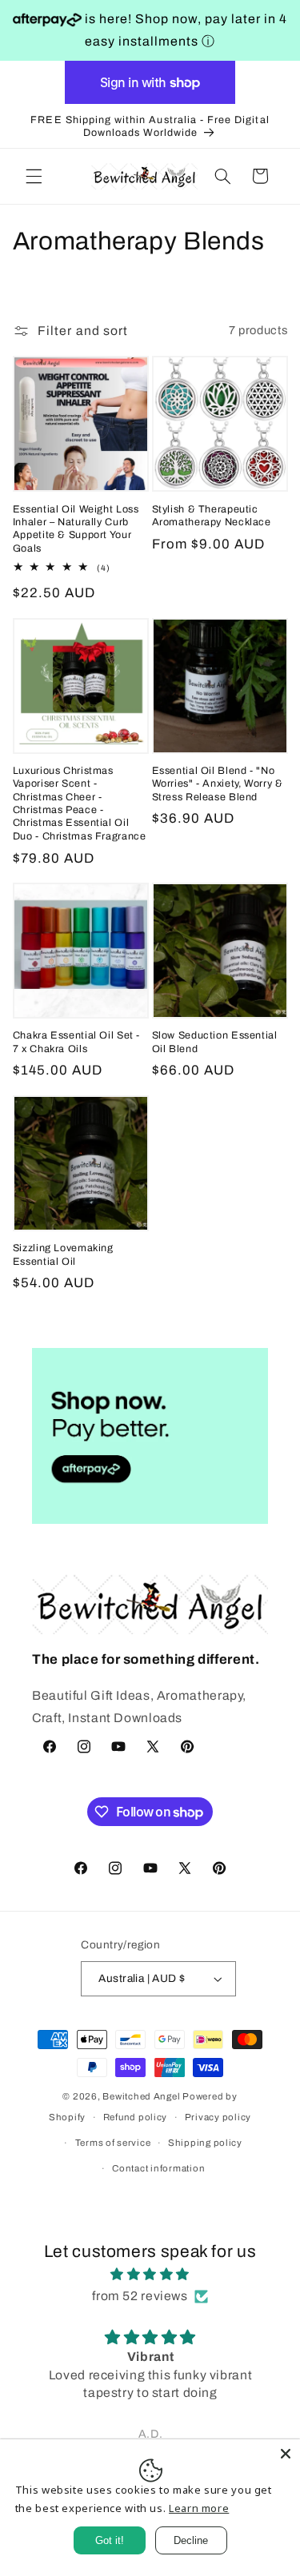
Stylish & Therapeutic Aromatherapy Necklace (212, 516)
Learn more (199, 2508)
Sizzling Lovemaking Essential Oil (63, 1254)
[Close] (286, 2454)
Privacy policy (218, 2117)
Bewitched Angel (141, 2096)
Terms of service (113, 2143)
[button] (34, 176)
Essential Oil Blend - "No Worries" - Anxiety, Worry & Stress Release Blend (218, 784)
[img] (150, 2275)
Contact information (158, 2168)
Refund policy (136, 2117)
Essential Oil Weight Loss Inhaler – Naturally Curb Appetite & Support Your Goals (76, 529)
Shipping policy (205, 2143)
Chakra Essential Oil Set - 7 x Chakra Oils (76, 1042)
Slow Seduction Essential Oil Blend (215, 1042)
